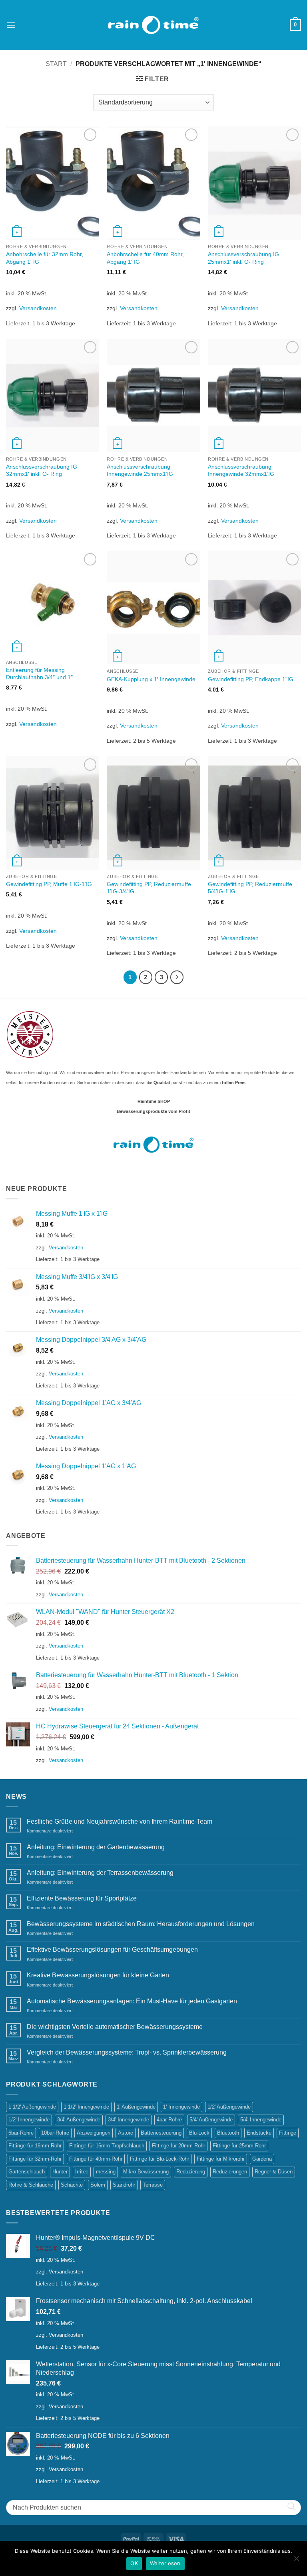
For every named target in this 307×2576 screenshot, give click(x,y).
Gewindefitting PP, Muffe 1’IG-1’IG (49, 884)
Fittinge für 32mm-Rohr (35, 2159)
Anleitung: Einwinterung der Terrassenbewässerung (100, 1873)
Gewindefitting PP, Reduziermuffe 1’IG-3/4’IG (149, 888)
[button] (11, 25)
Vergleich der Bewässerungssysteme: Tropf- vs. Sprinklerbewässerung (127, 2052)
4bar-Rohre (169, 2120)
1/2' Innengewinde (29, 2120)
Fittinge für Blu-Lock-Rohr (159, 2159)
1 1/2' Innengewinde (86, 2107)
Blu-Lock (199, 2133)
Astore (126, 2133)
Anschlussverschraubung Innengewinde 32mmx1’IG (241, 470)
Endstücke (259, 2133)
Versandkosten (38, 308)
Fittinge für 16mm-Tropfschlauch (107, 2146)
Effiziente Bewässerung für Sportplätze (82, 1898)
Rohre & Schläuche (31, 2185)
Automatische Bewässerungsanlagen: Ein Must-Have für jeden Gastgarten (132, 2001)
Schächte (72, 2185)
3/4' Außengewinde (79, 2120)
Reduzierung (191, 2172)
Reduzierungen (230, 2172)
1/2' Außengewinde (229, 2107)
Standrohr (124, 2185)
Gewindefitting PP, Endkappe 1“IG (251, 679)
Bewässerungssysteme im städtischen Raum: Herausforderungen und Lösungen (141, 1924)
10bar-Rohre (55, 2133)
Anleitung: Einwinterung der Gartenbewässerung (96, 1847)
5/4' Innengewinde (261, 2120)
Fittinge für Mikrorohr (221, 2159)
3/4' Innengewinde (129, 2120)
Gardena (262, 2159)
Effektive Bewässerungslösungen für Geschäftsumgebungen (112, 1950)
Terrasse (153, 2185)
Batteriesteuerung (161, 2133)
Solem (98, 2185)
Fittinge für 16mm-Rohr (35, 2146)
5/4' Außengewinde (211, 2120)
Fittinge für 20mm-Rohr (178, 2146)
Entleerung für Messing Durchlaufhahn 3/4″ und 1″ (39, 674)
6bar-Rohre (21, 2133)
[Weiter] (177, 977)
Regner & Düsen (274, 2172)
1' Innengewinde (181, 2107)
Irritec (82, 2172)
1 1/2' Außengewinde (32, 2107)
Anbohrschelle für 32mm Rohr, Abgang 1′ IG (45, 258)
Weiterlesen (165, 2563)
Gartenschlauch (27, 2172)
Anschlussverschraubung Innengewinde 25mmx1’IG (140, 470)
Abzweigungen (94, 2133)
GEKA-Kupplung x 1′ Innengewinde (151, 679)
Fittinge (288, 2133)
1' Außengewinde (136, 2107)
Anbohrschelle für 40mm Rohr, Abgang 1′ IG (145, 258)
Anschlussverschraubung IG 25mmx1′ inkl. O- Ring (243, 258)
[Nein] (296, 2561)
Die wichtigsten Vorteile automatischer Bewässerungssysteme (115, 2027)
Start (56, 64)
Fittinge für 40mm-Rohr (96, 2159)
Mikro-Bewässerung (146, 2172)
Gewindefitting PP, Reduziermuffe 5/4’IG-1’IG (250, 888)
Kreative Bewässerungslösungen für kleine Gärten (98, 1975)
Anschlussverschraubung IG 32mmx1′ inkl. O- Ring (42, 470)
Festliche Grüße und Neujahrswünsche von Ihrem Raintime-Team (120, 1821)
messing (106, 2172)
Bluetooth (228, 2133)
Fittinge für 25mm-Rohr (239, 2146)
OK (134, 2563)
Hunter (60, 2172)
